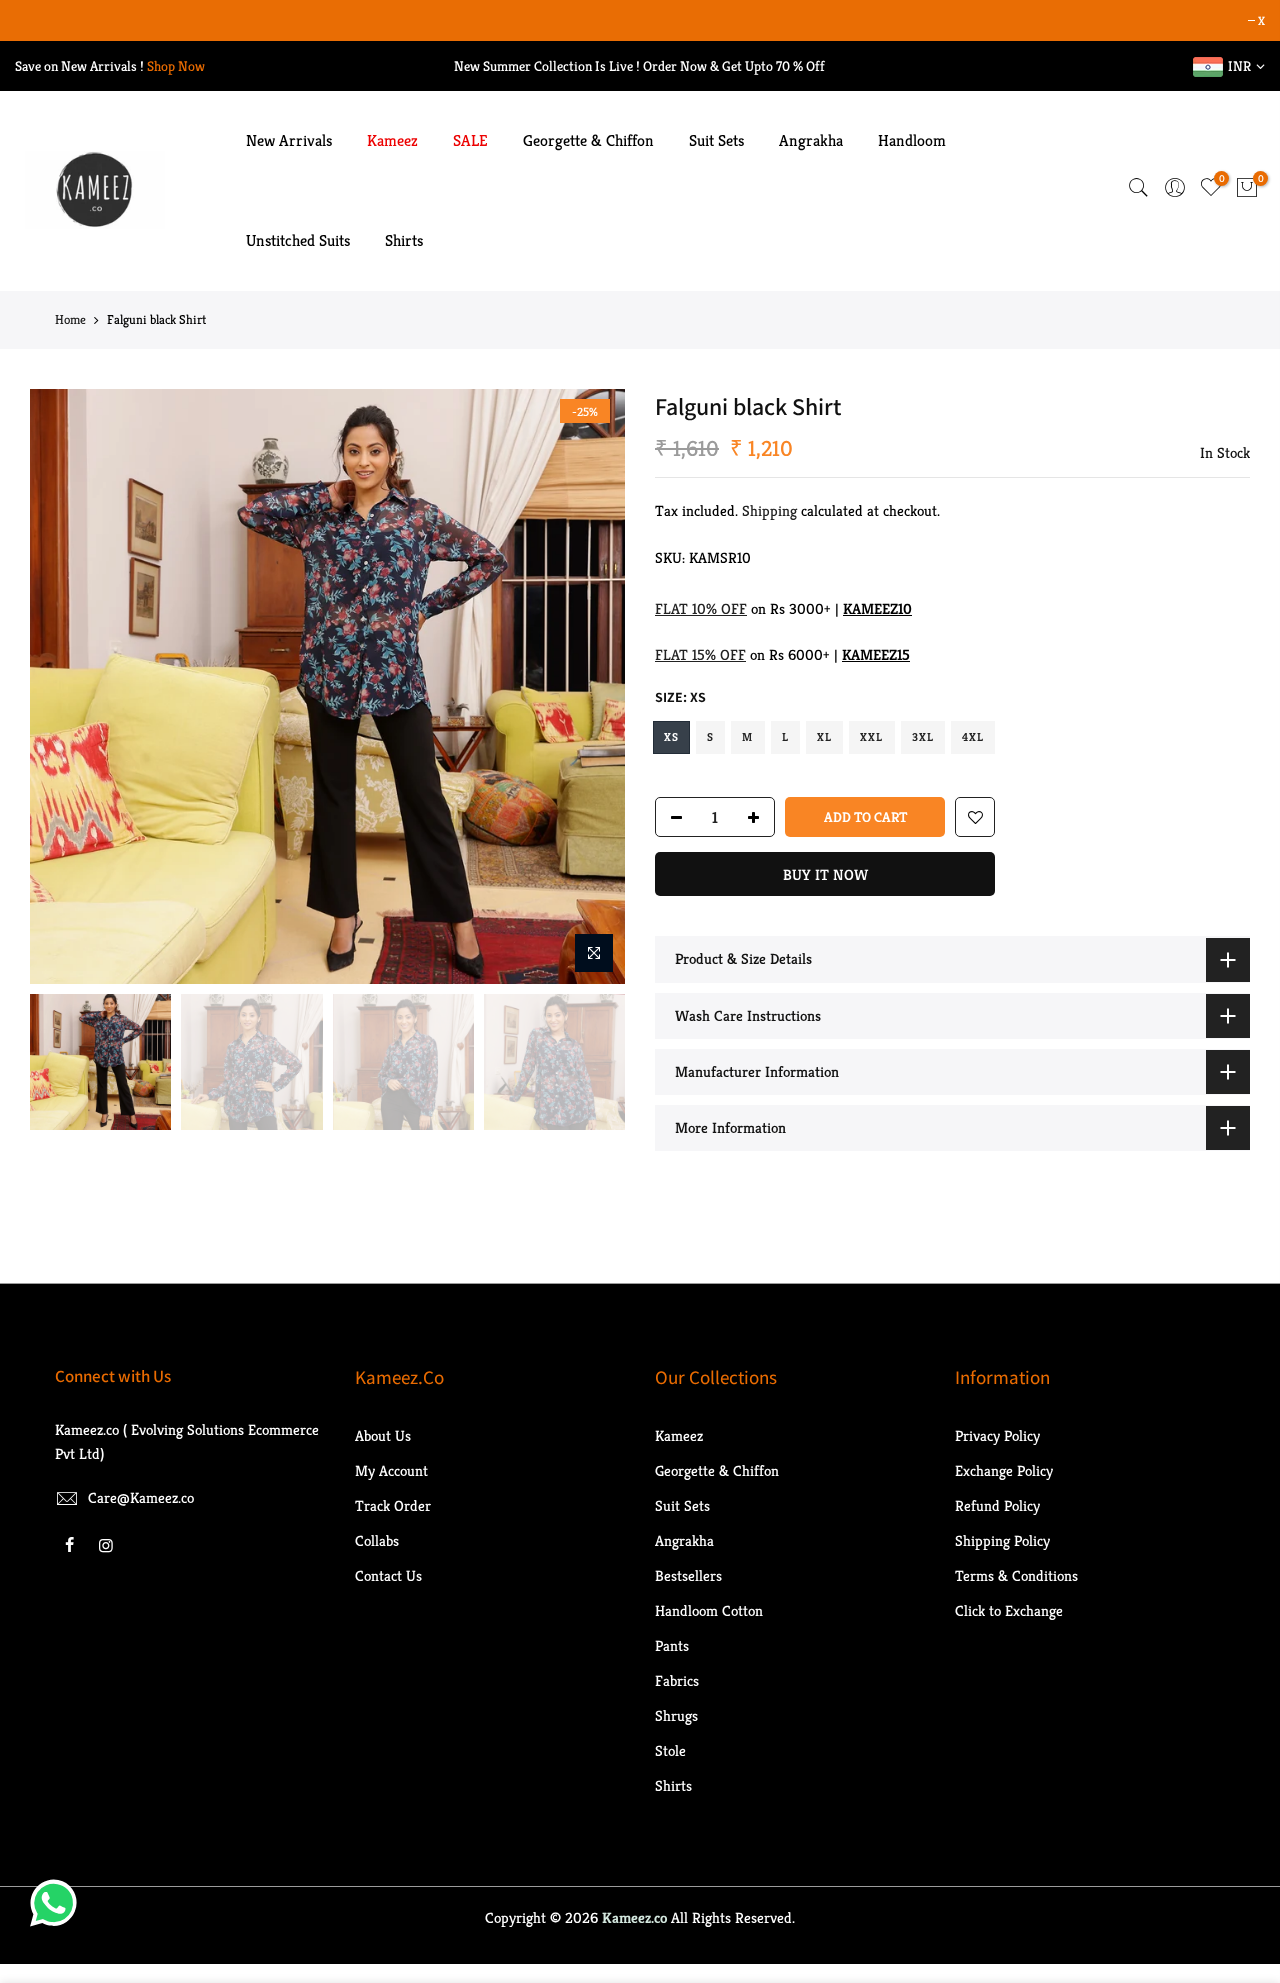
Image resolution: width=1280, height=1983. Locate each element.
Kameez (392, 140)
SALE (470, 140)
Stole (670, 1750)
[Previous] (65, 687)
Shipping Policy (1002, 1540)
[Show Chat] (58, 1903)
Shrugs (676, 1715)
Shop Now (176, 66)
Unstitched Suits (298, 240)
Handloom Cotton (709, 1610)
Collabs (377, 1540)
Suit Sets (716, 140)
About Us (383, 1435)
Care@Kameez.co (141, 1497)
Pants (672, 1645)
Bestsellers (688, 1575)
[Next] (590, 687)
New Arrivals (289, 140)
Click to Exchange (1009, 1610)
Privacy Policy (997, 1435)
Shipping (769, 510)
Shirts (404, 240)
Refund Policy (997, 1505)
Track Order (393, 1505)
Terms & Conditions (1016, 1575)
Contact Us (388, 1575)
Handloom (912, 140)
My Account (391, 1470)
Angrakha (811, 140)
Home (70, 319)
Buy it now (825, 874)
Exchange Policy (1004, 1470)
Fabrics (677, 1680)
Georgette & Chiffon (588, 140)
